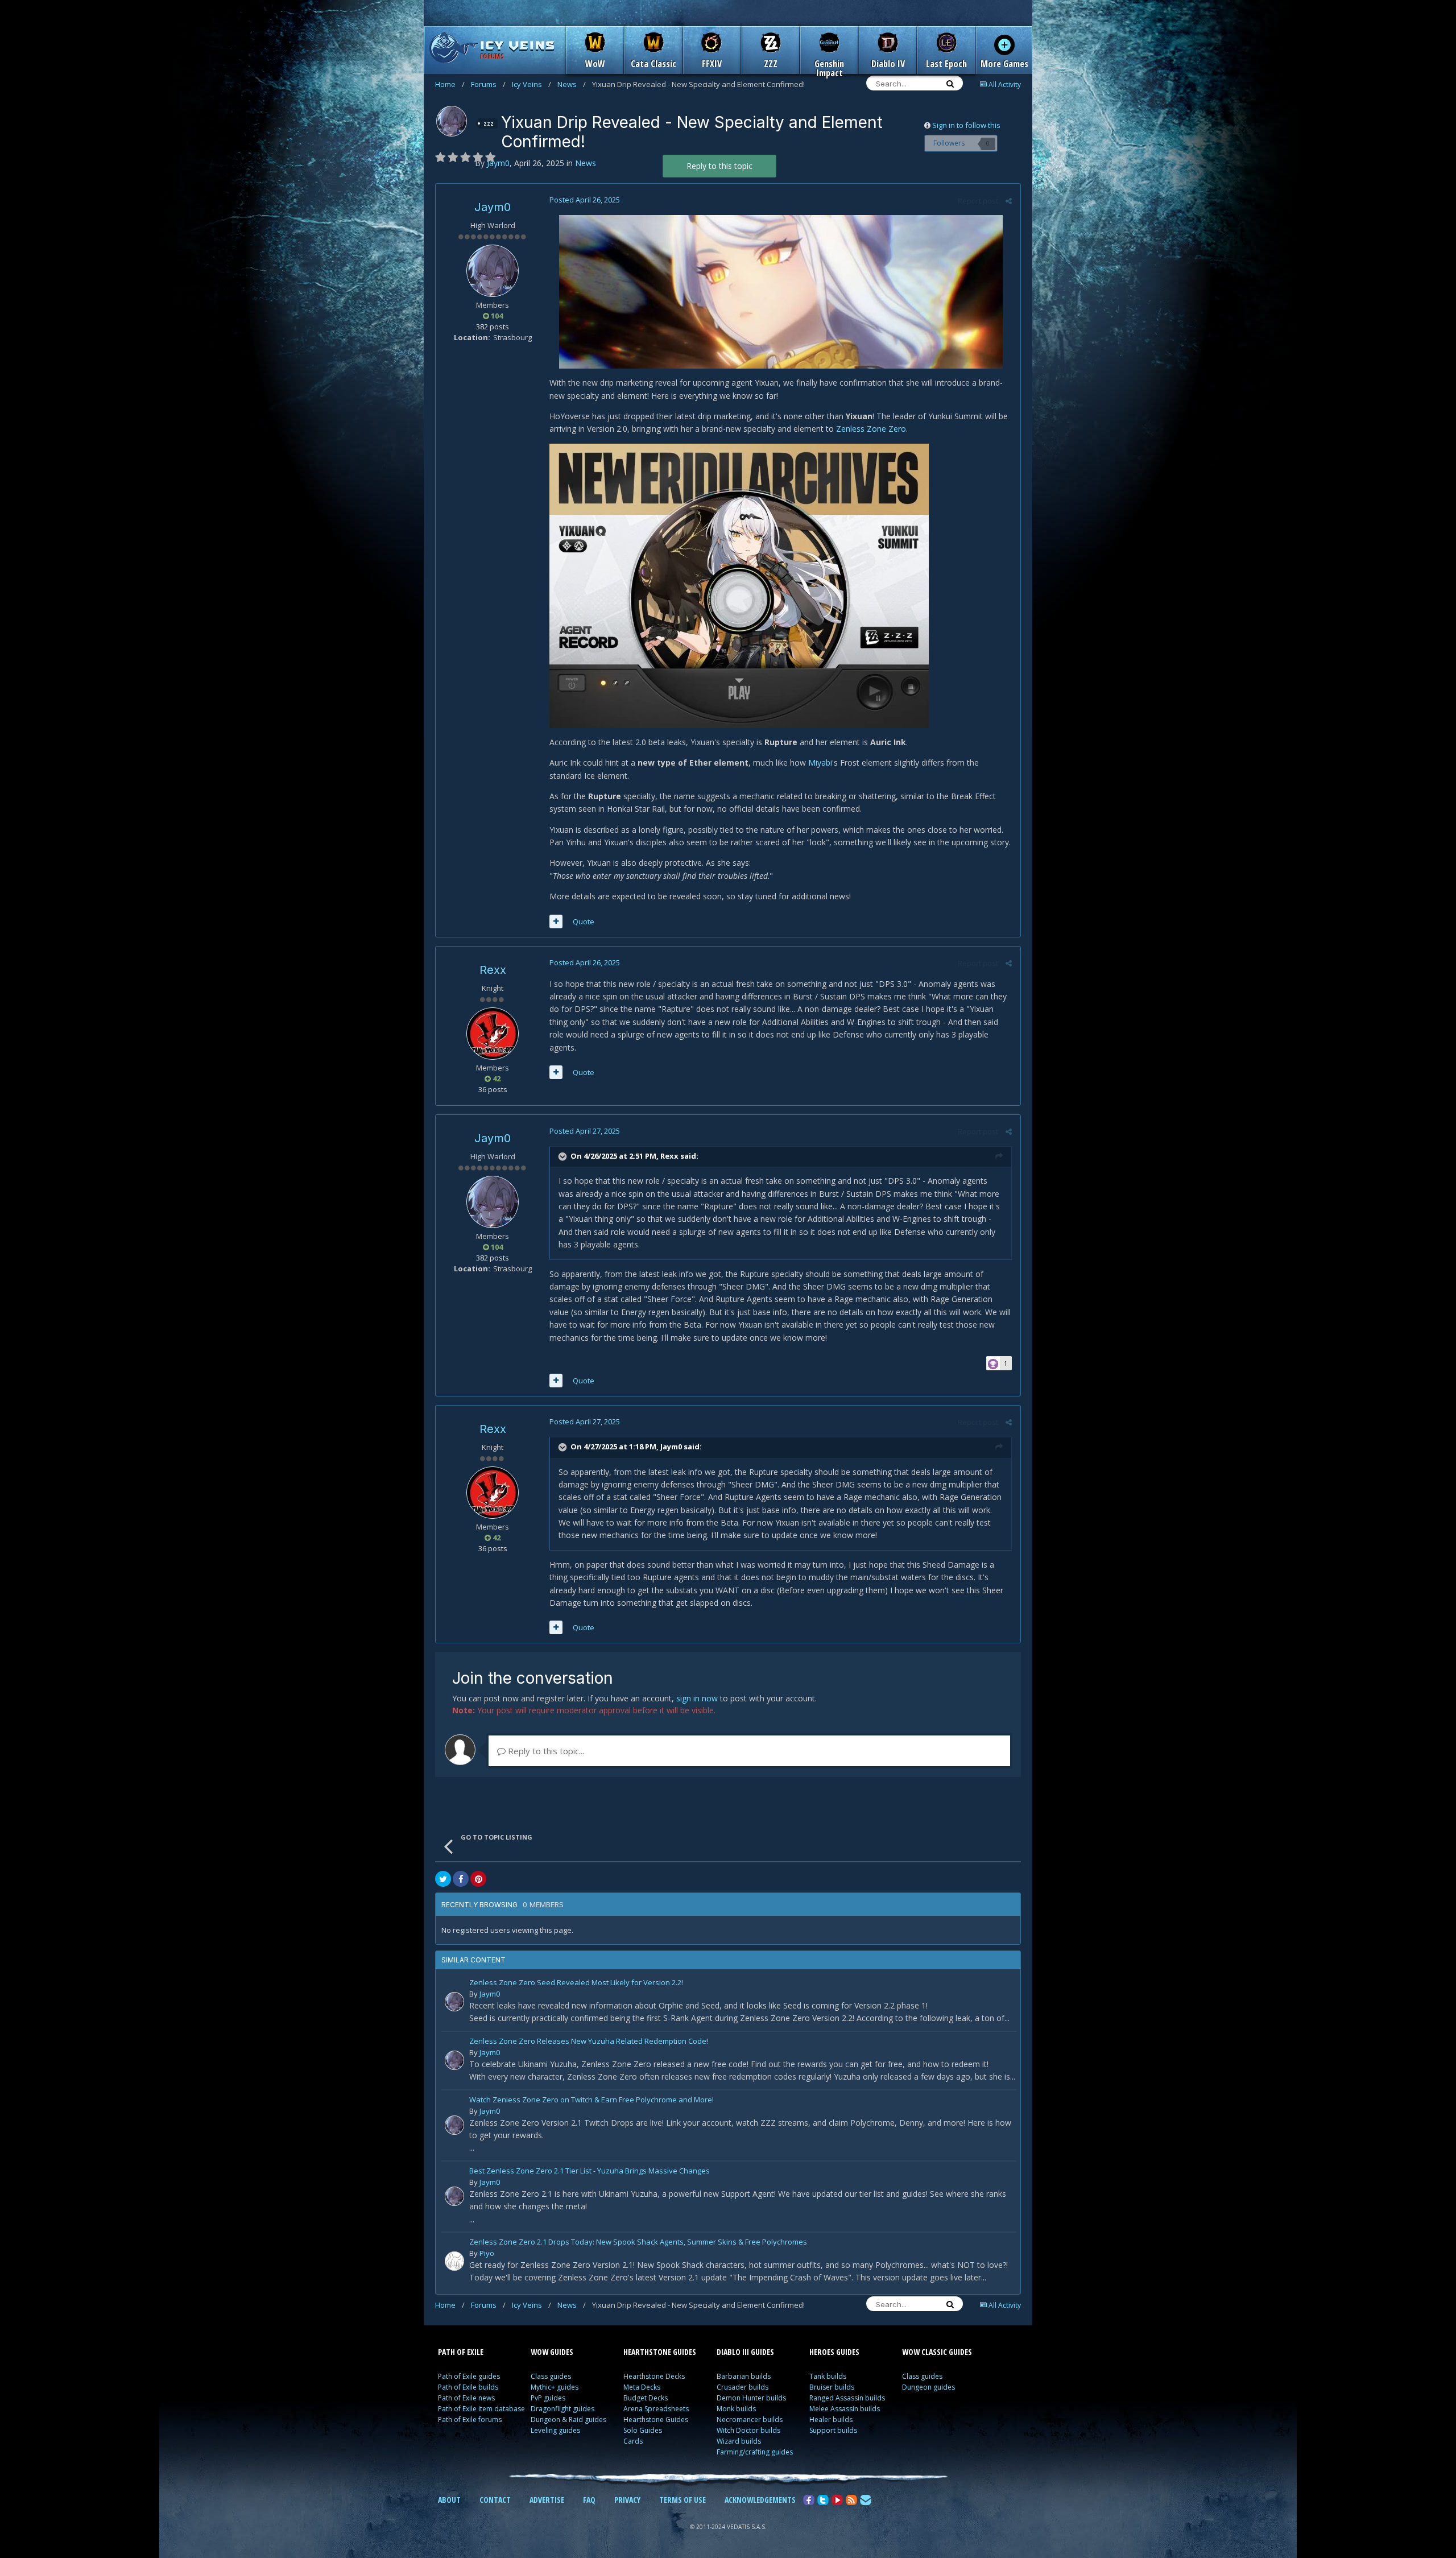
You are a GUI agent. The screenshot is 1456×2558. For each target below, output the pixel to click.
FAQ (589, 2500)
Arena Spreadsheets (656, 2409)
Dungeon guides (928, 2387)
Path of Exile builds (468, 2387)
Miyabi (820, 763)
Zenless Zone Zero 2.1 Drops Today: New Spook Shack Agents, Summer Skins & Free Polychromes (638, 2243)
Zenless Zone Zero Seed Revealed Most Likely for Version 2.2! (576, 1983)
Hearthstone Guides (656, 2419)
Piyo (487, 2253)
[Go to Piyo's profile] (454, 2261)
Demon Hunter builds (751, 2398)
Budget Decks (646, 2398)
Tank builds (828, 2376)
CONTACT (495, 2500)
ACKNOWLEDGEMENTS (760, 2500)
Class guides (551, 2376)
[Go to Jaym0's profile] (452, 121)
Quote (584, 921)
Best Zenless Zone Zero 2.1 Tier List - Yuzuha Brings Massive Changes (590, 2171)
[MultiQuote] (556, 921)
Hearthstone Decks (654, 2376)
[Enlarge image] (781, 291)
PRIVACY (627, 2500)
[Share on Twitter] (443, 1879)
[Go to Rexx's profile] (493, 1034)
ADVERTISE (547, 2500)
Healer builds (831, 2419)
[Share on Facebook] (461, 1879)
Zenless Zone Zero (871, 429)
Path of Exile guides (469, 2376)
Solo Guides (643, 2430)
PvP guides (548, 2398)
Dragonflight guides (562, 2409)
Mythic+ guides (555, 2387)
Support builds (833, 2430)
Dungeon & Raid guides (568, 2419)
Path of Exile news (466, 2398)
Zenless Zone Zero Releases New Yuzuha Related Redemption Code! (589, 2042)
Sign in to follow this (966, 125)
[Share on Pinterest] (478, 1879)
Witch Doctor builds (748, 2430)
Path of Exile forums (470, 2419)
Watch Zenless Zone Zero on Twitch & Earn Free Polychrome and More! (591, 2100)
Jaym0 (493, 207)
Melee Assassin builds (845, 2409)
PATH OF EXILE (461, 2352)
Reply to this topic (719, 166)
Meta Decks (642, 2387)
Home (450, 84)
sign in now (697, 1698)
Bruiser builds (832, 2387)
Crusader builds (743, 2387)
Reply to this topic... (545, 1751)
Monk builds (736, 2409)
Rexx (493, 970)
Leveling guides (555, 2430)
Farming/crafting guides (755, 2452)
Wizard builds (739, 2441)
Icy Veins (531, 84)
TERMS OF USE (682, 2500)
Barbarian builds (744, 2376)
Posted (585, 200)
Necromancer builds (750, 2419)
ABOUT (449, 2500)
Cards (633, 2441)
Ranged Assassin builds (847, 2398)
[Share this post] (1009, 201)
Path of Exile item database (481, 2409)
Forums (488, 84)
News (572, 84)
